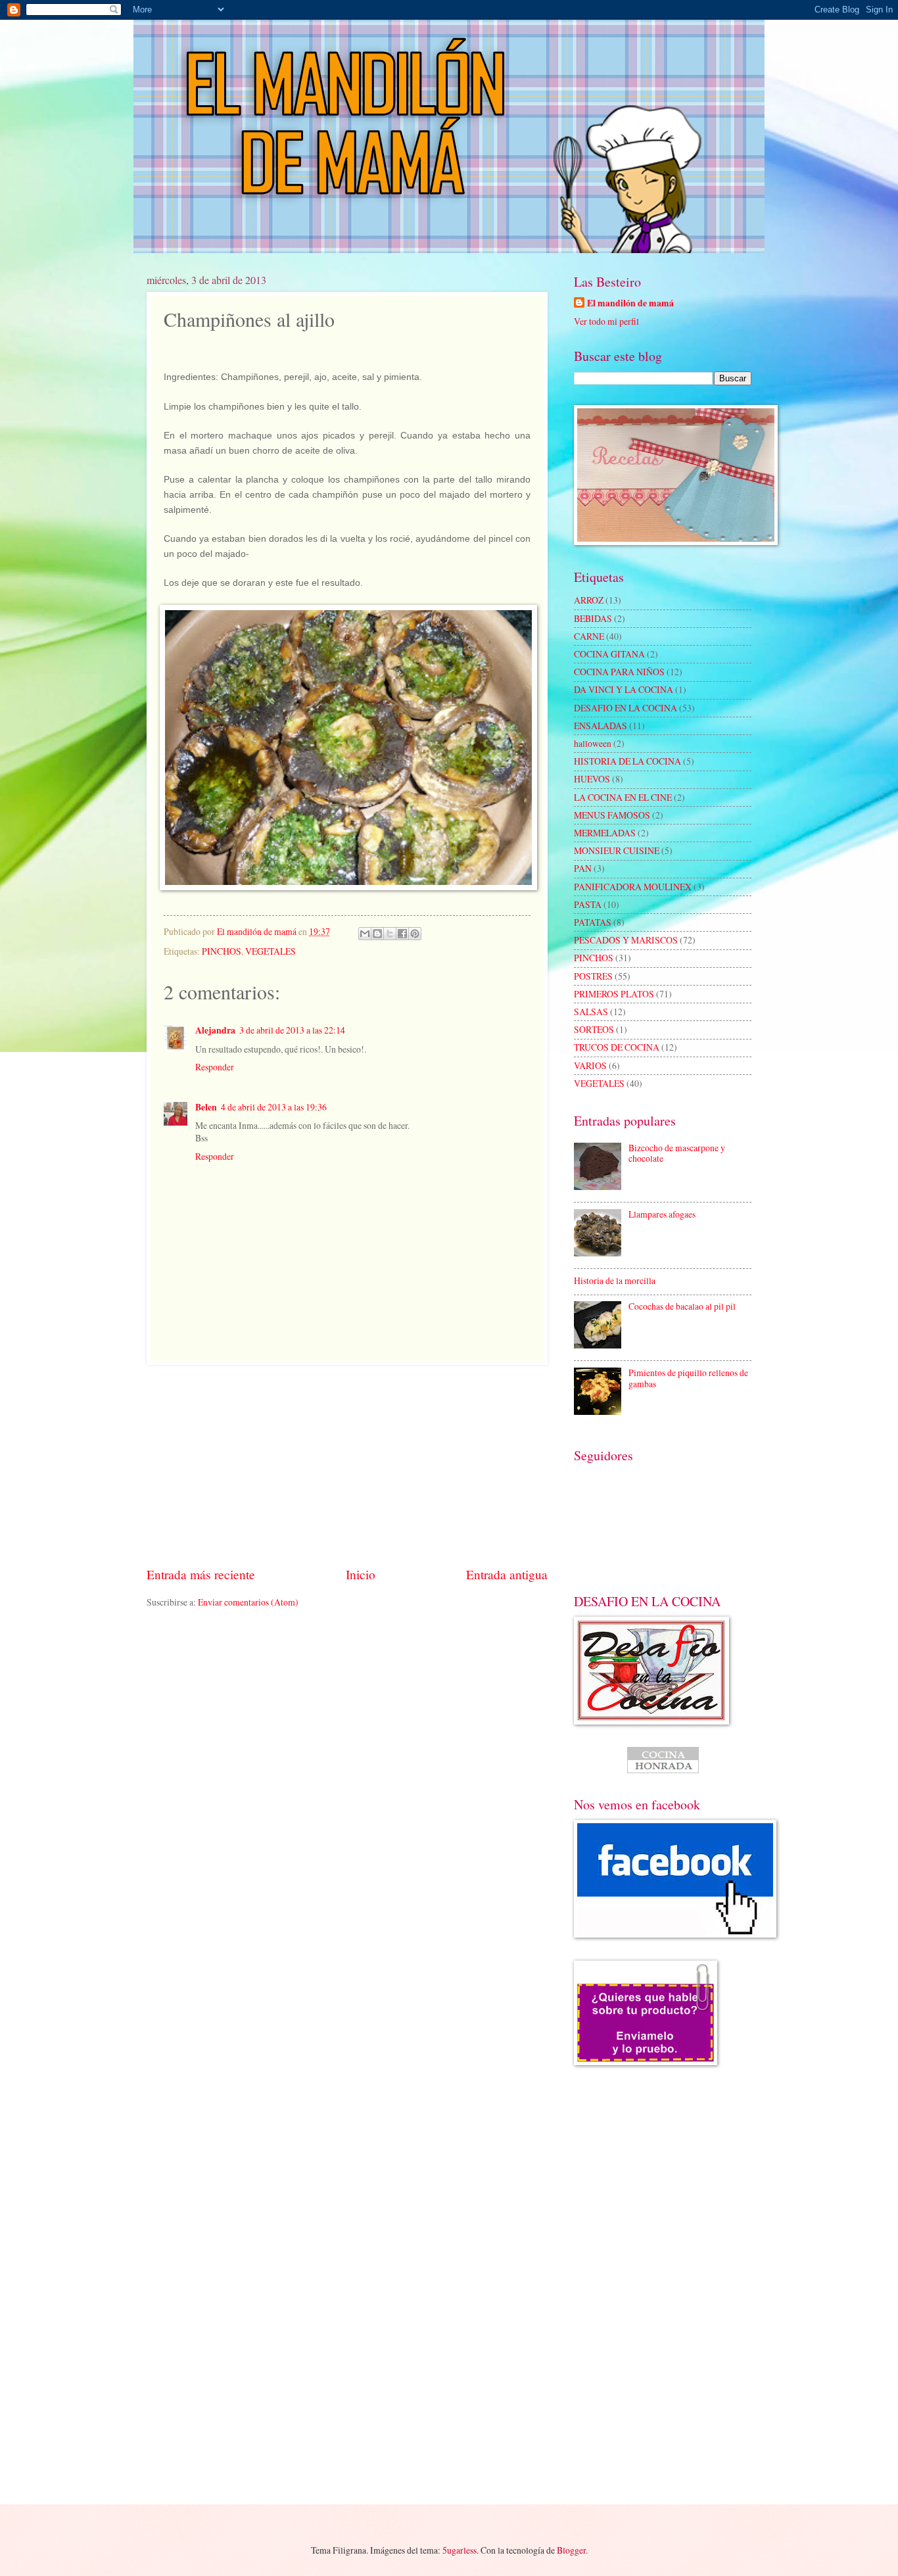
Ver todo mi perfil (606, 321)
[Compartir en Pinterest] (415, 934)
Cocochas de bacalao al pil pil (682, 1306)
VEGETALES (271, 951)
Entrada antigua (507, 1574)
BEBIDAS (593, 618)
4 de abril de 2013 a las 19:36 (274, 1107)
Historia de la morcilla (615, 1280)
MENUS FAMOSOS (612, 815)
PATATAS (593, 922)
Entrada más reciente (201, 1574)
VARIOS (590, 1065)
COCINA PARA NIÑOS (619, 672)
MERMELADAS (605, 833)
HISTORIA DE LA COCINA (627, 761)
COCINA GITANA (609, 654)
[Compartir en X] (390, 934)
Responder (215, 1067)
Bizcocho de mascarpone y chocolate (677, 1153)
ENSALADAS (601, 726)
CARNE (589, 636)
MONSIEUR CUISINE (617, 850)
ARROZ (589, 600)
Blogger (571, 2550)
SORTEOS (594, 1029)
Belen (206, 1107)
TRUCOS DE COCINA (617, 1047)
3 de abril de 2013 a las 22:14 (292, 1030)
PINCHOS (222, 951)
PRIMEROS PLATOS (614, 994)
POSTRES (593, 976)
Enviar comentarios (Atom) (248, 1602)
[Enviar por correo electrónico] (365, 934)
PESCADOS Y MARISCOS (626, 940)
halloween (593, 743)
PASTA (588, 904)
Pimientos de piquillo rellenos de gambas (688, 1378)
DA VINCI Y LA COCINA (624, 689)
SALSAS (591, 1012)
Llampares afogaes (662, 1214)
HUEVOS (592, 779)
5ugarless (460, 2550)
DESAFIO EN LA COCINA (626, 708)
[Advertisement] (347, 1465)
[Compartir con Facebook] (402, 934)
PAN (583, 868)
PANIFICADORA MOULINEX (633, 887)
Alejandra (215, 1030)
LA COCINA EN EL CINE (623, 797)
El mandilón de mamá (630, 303)
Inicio (361, 1574)
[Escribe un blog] (377, 934)
